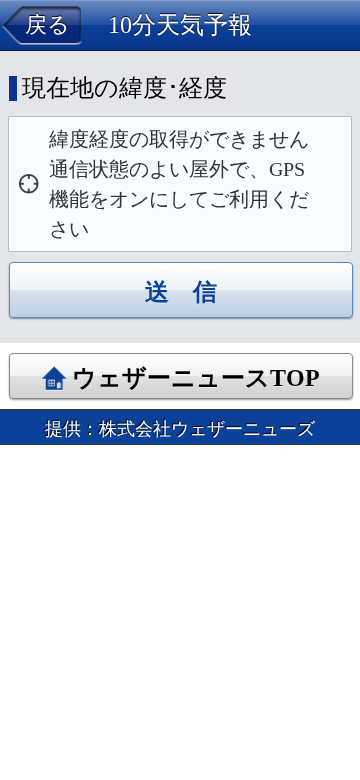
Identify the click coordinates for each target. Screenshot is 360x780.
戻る (47, 24)
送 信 (181, 292)
